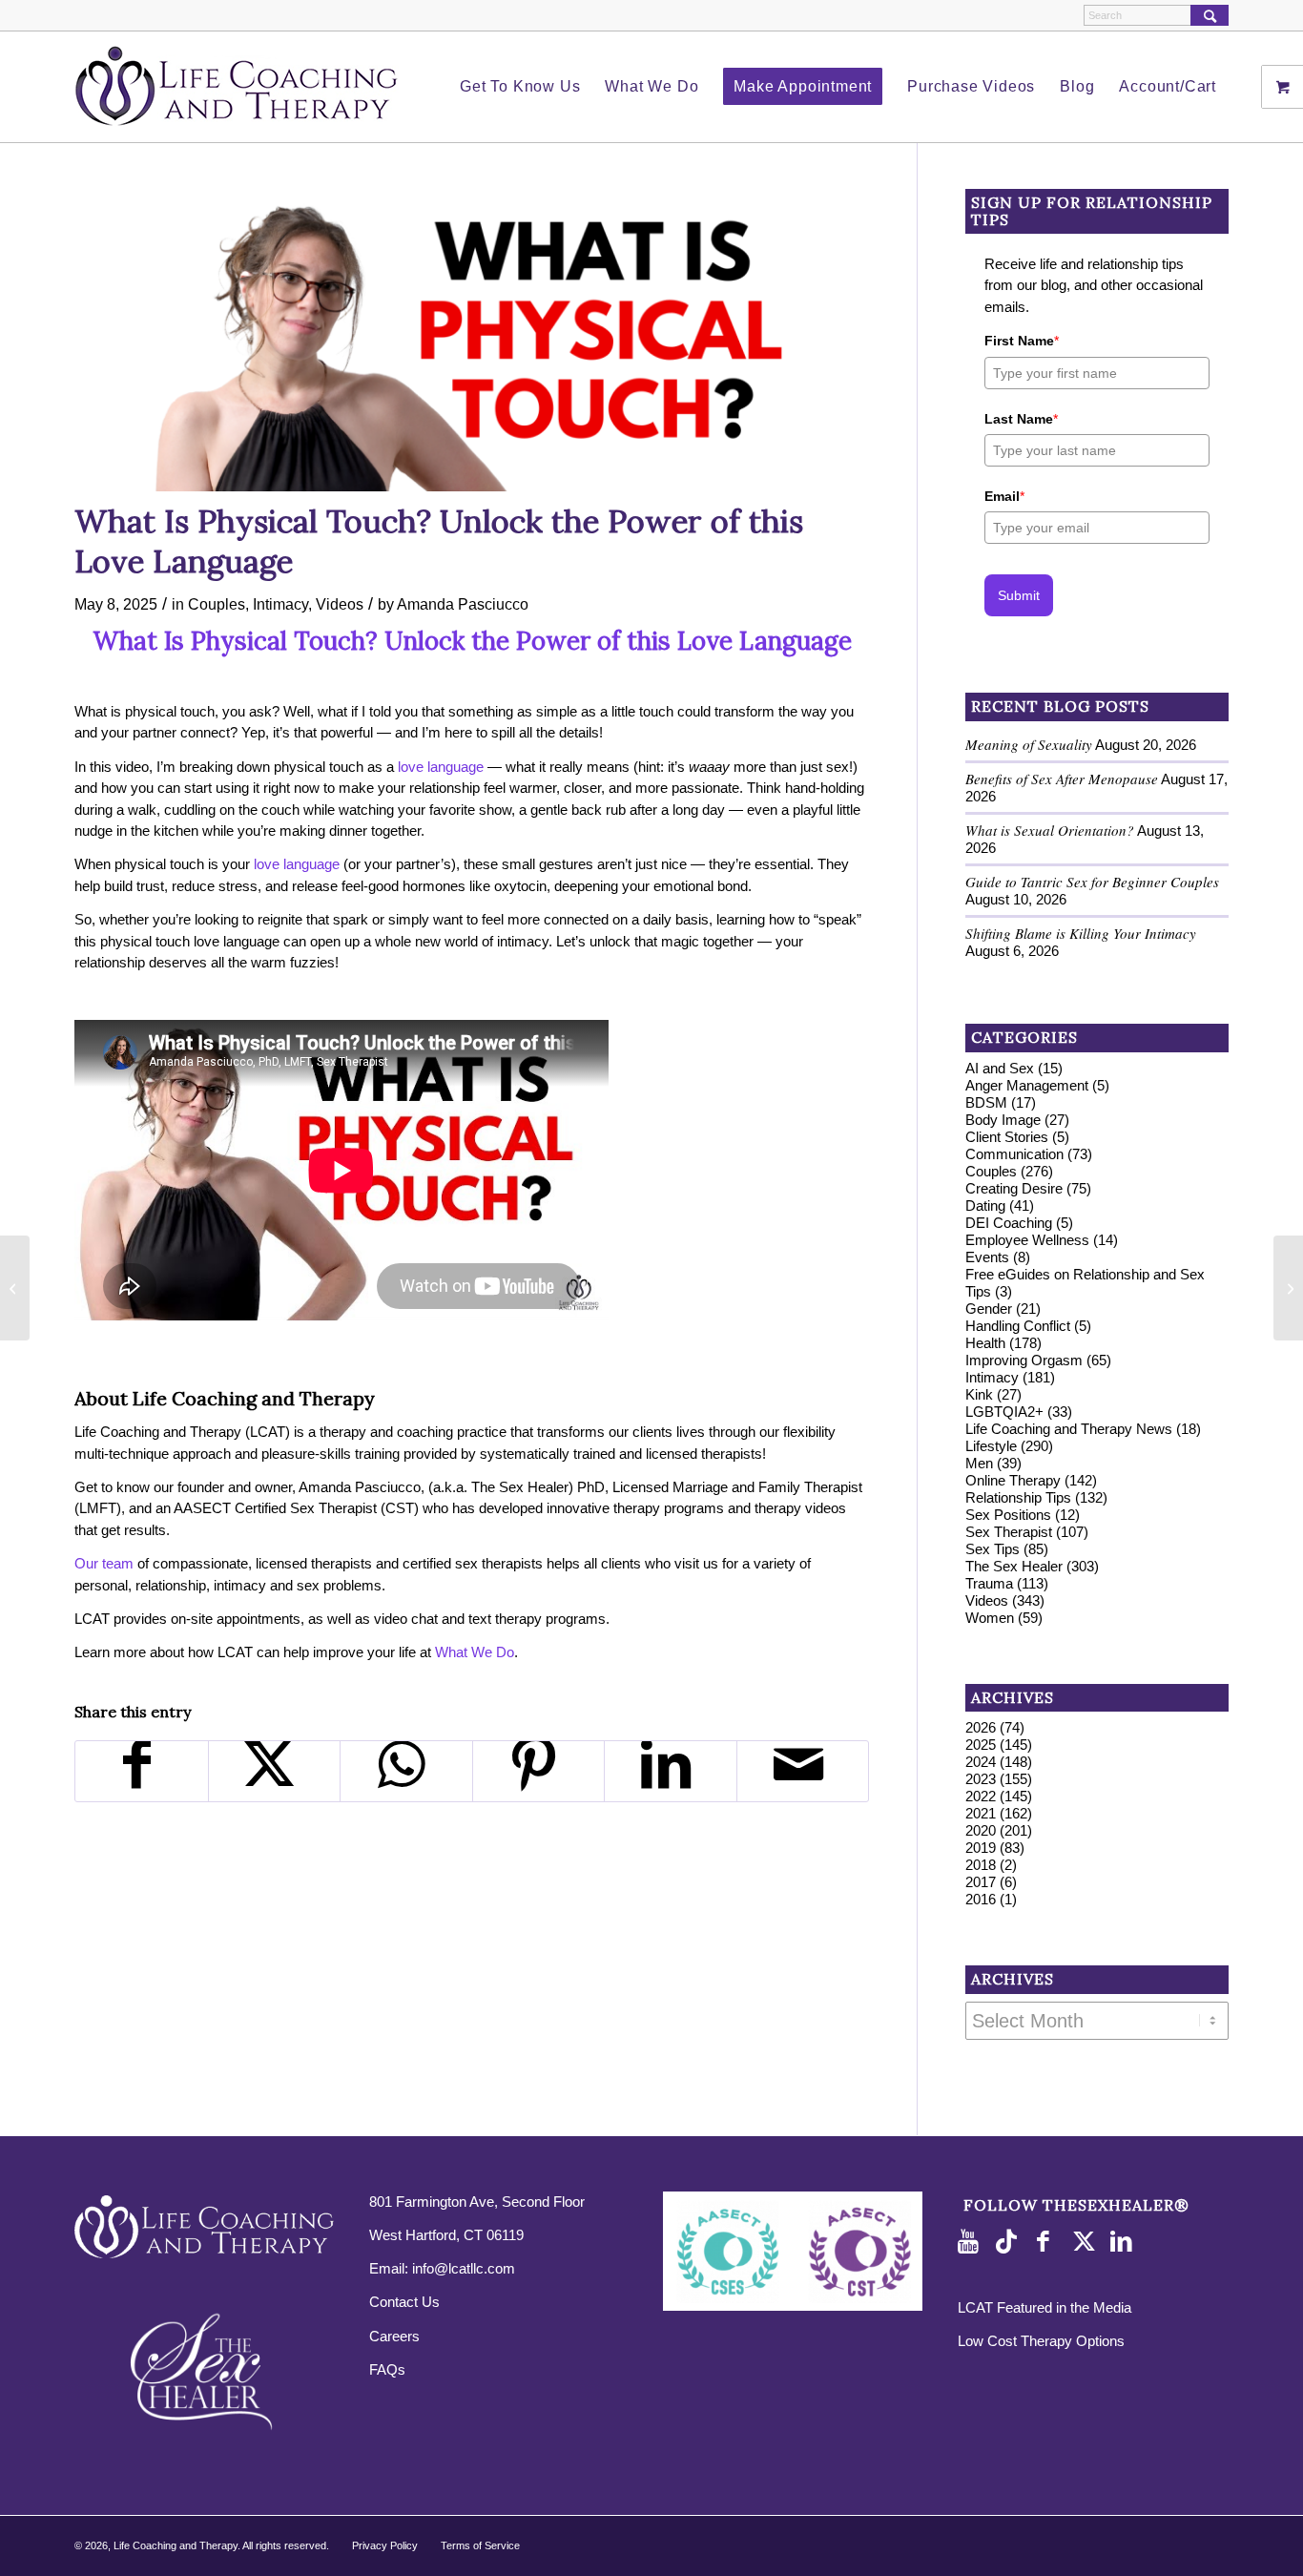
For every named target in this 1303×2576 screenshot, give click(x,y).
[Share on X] (275, 1771)
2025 (981, 1745)
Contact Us (404, 2302)
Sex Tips (993, 1549)
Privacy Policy (385, 2545)
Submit (1019, 595)
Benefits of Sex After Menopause (1062, 779)
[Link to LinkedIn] (1125, 2242)
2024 (981, 1762)
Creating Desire (1014, 1188)
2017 (981, 1882)
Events (987, 1257)
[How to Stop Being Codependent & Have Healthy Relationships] (15, 1288)
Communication (1014, 1154)
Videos (340, 604)
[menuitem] (520, 87)
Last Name (1021, 419)
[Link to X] (1086, 2242)
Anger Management (1027, 1085)
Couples (217, 604)
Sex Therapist (1009, 1532)
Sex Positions (1008, 1515)
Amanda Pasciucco (463, 604)
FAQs (387, 2369)
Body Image (1003, 1120)
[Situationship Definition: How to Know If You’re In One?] (1288, 1288)
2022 (981, 1796)
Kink (979, 1394)
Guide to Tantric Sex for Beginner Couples (1092, 882)
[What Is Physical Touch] (472, 340)
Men (979, 1463)
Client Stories (1007, 1137)
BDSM (986, 1102)
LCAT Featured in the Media (1044, 2307)
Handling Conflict (1018, 1326)
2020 (981, 1830)
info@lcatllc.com (464, 2268)
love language (441, 767)
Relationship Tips (1018, 1497)
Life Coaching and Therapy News (1069, 1429)
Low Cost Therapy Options (1041, 2341)
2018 (981, 1865)
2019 (981, 1848)
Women (990, 1618)
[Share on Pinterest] (539, 1771)
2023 (981, 1779)
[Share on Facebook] (142, 1771)
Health (985, 1343)
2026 (981, 1727)
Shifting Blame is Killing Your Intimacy (1081, 933)
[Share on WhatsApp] (406, 1771)
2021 (981, 1813)
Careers (394, 2336)
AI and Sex (1000, 1068)
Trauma (989, 1583)
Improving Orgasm (1024, 1360)
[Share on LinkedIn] (671, 1771)
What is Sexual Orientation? (1050, 830)
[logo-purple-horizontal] (237, 87)
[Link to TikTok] (1010, 2242)
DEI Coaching (1009, 1223)
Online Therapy (1013, 1480)
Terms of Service (480, 2545)
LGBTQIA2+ (1004, 1412)
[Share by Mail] (803, 1771)
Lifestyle (991, 1446)
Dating (985, 1205)
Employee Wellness (1027, 1240)
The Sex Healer (1014, 1566)
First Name (1022, 341)
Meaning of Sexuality (1029, 744)
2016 (981, 1899)
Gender (989, 1309)
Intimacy (280, 604)
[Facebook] (1048, 2242)
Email (1004, 496)
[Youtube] (972, 2242)
